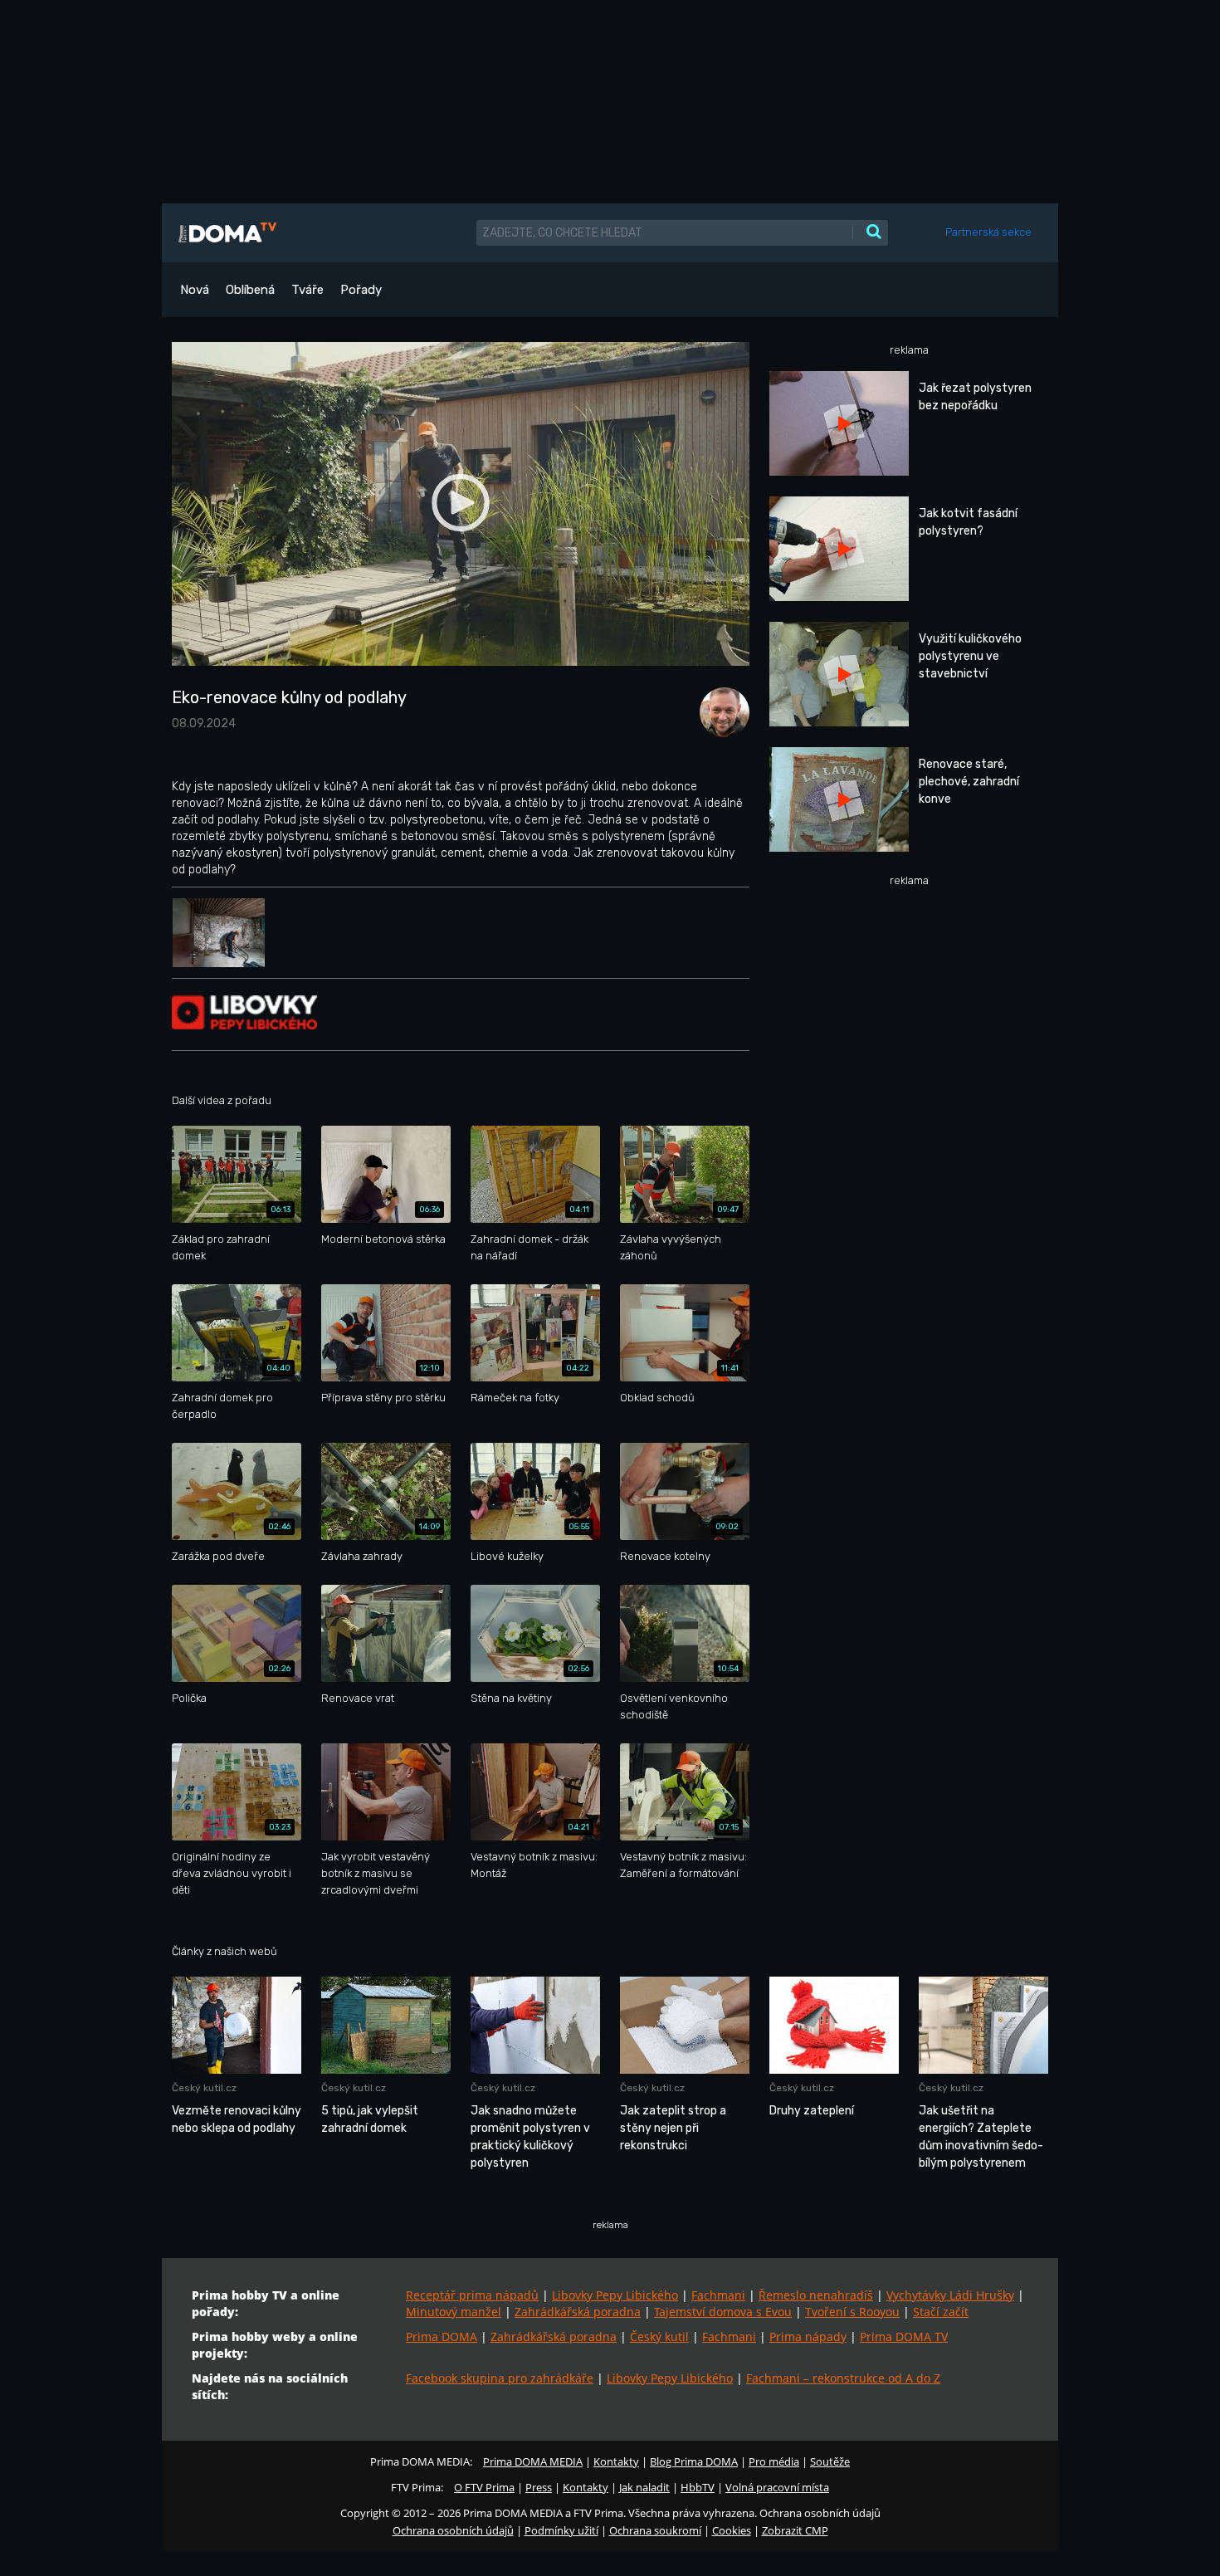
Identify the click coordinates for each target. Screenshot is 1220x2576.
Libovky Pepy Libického (615, 2295)
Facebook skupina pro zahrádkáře (500, 2378)
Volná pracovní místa (777, 2487)
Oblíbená (250, 290)
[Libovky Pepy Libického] (244, 1012)
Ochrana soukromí (655, 2530)
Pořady (361, 290)
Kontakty (616, 2461)
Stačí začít (941, 2312)
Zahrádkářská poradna (578, 2312)
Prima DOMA (442, 2336)
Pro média (774, 2461)
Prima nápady (808, 2336)
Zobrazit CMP (795, 2530)
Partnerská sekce (988, 232)
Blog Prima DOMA (694, 2461)
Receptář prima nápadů (472, 2295)
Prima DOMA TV (904, 2336)
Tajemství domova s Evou (723, 2312)
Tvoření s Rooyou (852, 2312)
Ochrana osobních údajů (453, 2530)
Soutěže (830, 2461)
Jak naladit (644, 2487)
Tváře (307, 290)
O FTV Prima (484, 2487)
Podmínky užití (561, 2530)
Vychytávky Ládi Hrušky (950, 2295)
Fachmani (718, 2295)
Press (539, 2487)
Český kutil (659, 2336)
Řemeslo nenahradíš (816, 2295)
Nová (195, 290)
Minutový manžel (454, 2312)
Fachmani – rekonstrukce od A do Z (843, 2378)
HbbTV (698, 2487)
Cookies (732, 2530)
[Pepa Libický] (720, 711)
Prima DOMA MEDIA (533, 2461)
